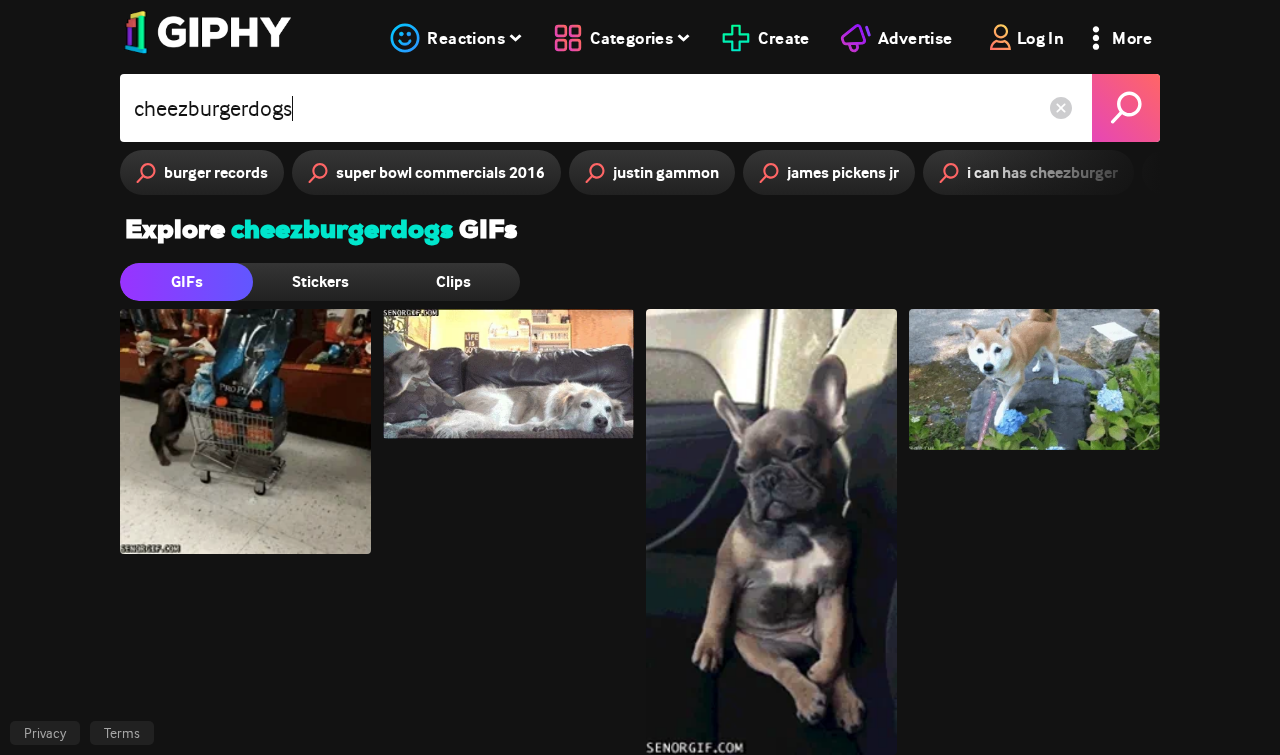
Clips (453, 281)
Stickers (320, 281)
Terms (122, 733)
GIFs (187, 281)
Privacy (45, 733)
